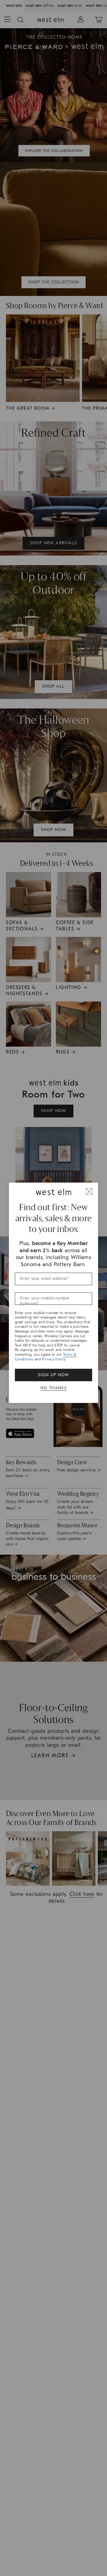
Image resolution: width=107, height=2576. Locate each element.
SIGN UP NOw (53, 1375)
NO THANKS (54, 1388)
